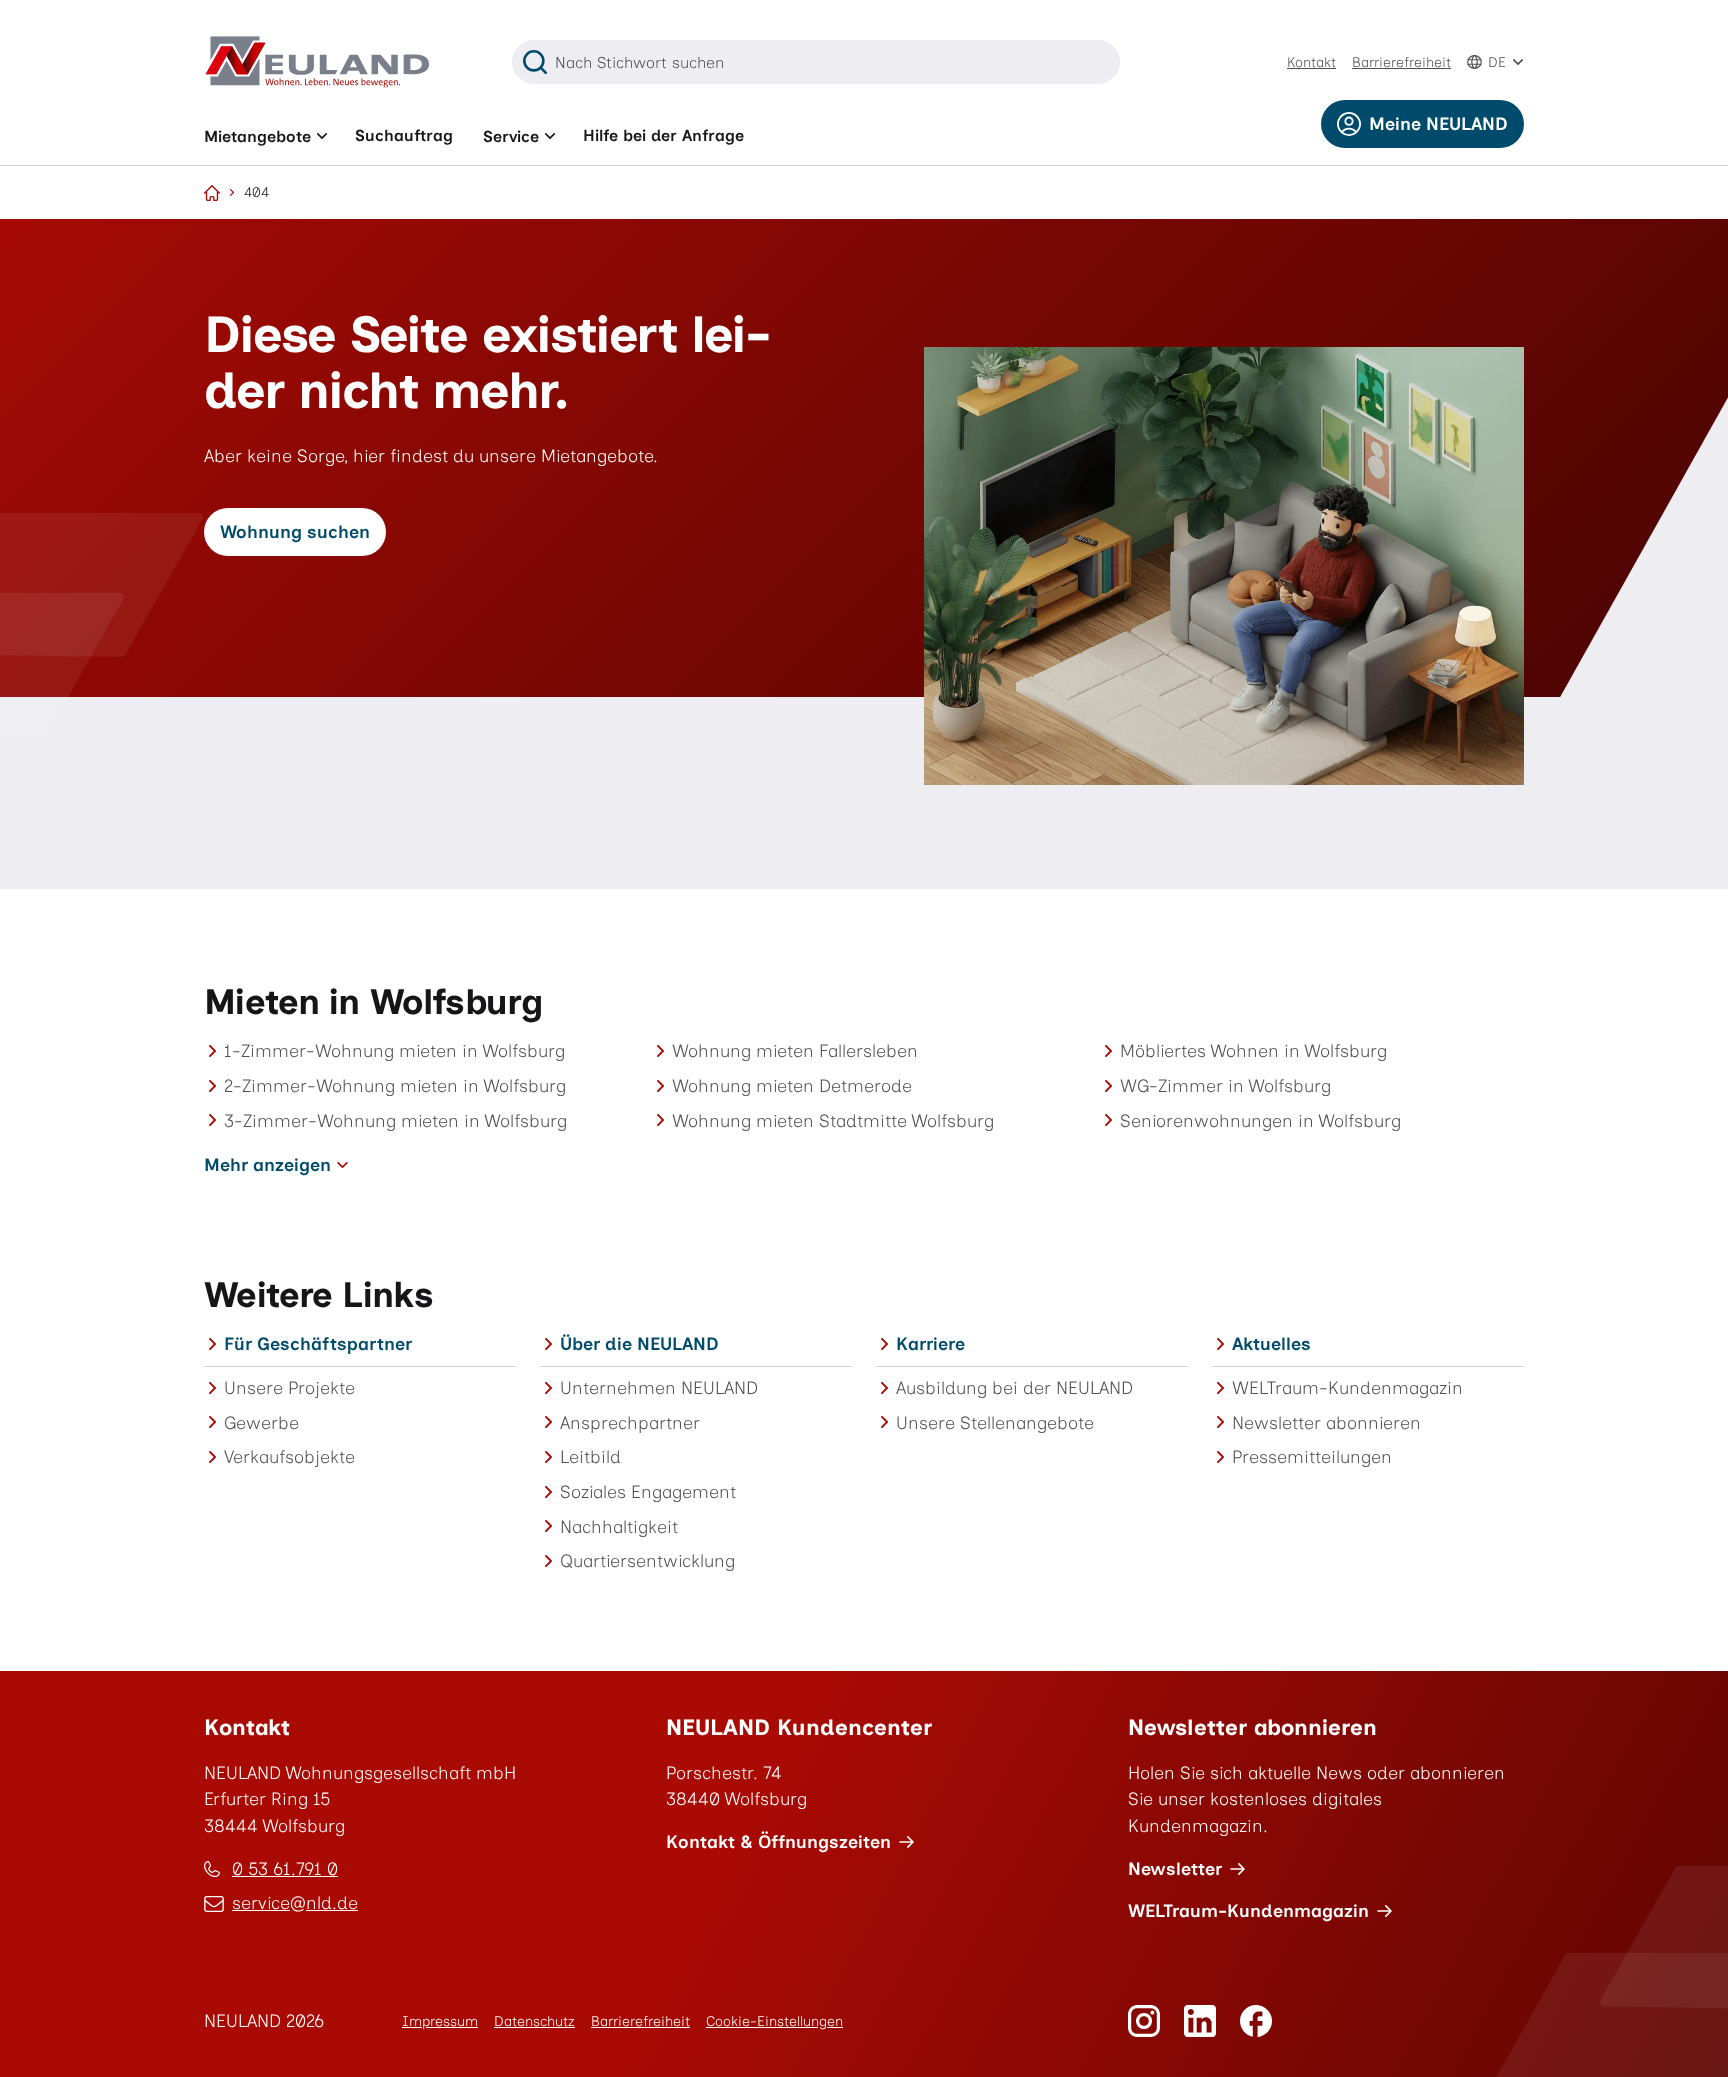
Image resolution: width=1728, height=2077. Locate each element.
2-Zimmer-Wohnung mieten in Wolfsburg (395, 1085)
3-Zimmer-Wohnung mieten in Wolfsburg (395, 1120)
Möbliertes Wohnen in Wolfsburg (1253, 1050)
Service (511, 136)
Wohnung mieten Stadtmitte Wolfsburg (833, 1120)
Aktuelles (1271, 1343)
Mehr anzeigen (267, 1164)
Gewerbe (261, 1422)
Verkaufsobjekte (289, 1456)
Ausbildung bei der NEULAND (1014, 1387)
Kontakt (1311, 62)
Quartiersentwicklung (647, 1560)
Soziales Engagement (648, 1491)
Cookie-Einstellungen (774, 2021)
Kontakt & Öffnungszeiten (778, 1841)
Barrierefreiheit (1401, 62)
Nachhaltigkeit (619, 1526)
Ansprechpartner (630, 1422)
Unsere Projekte (289, 1387)
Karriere (930, 1343)
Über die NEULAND (639, 1343)
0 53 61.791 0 (285, 1868)
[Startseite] (212, 193)
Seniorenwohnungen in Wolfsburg (1260, 1120)
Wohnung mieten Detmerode (792, 1085)
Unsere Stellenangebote (995, 1422)
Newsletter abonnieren (1326, 1422)
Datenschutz (534, 2021)
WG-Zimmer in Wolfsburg (1225, 1085)
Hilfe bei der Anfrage (663, 135)
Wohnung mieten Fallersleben (795, 1050)
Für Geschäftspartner (318, 1343)
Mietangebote (257, 136)
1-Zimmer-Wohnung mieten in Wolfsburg (394, 1050)
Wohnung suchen (295, 531)
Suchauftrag (404, 135)
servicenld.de (295, 1904)
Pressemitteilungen (1312, 1456)
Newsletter (1175, 1868)
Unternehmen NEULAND (659, 1387)
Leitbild (590, 1456)
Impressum (440, 2021)
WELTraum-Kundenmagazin (1347, 1387)
